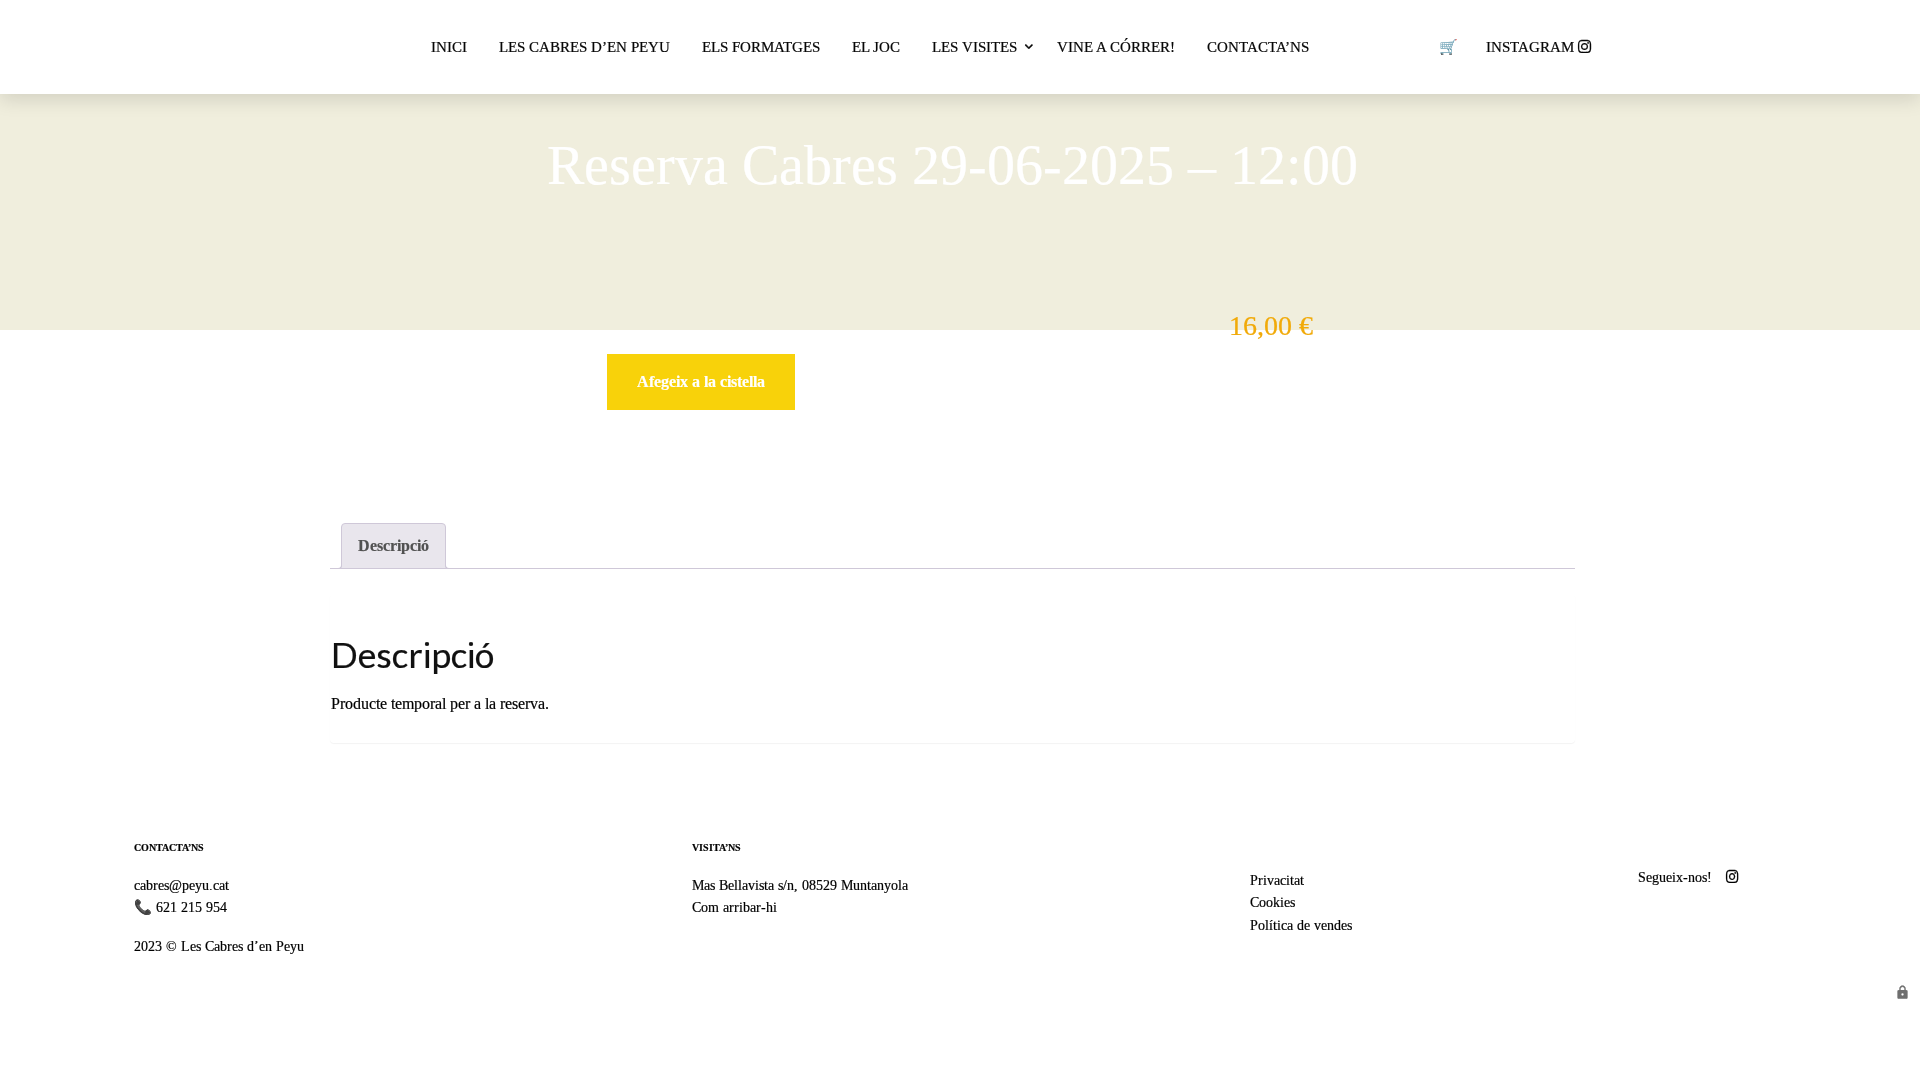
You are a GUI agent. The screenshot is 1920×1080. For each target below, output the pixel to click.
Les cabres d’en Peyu (584, 47)
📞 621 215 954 (180, 907)
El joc (876, 47)
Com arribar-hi (734, 907)
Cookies (1272, 902)
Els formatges (761, 47)
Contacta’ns (1258, 47)
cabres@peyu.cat (181, 885)
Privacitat (1277, 880)
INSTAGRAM (1532, 47)
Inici (449, 47)
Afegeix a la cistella (701, 381)
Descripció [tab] (393, 545)
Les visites (974, 47)
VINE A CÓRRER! (1116, 47)
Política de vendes (1301, 925)
